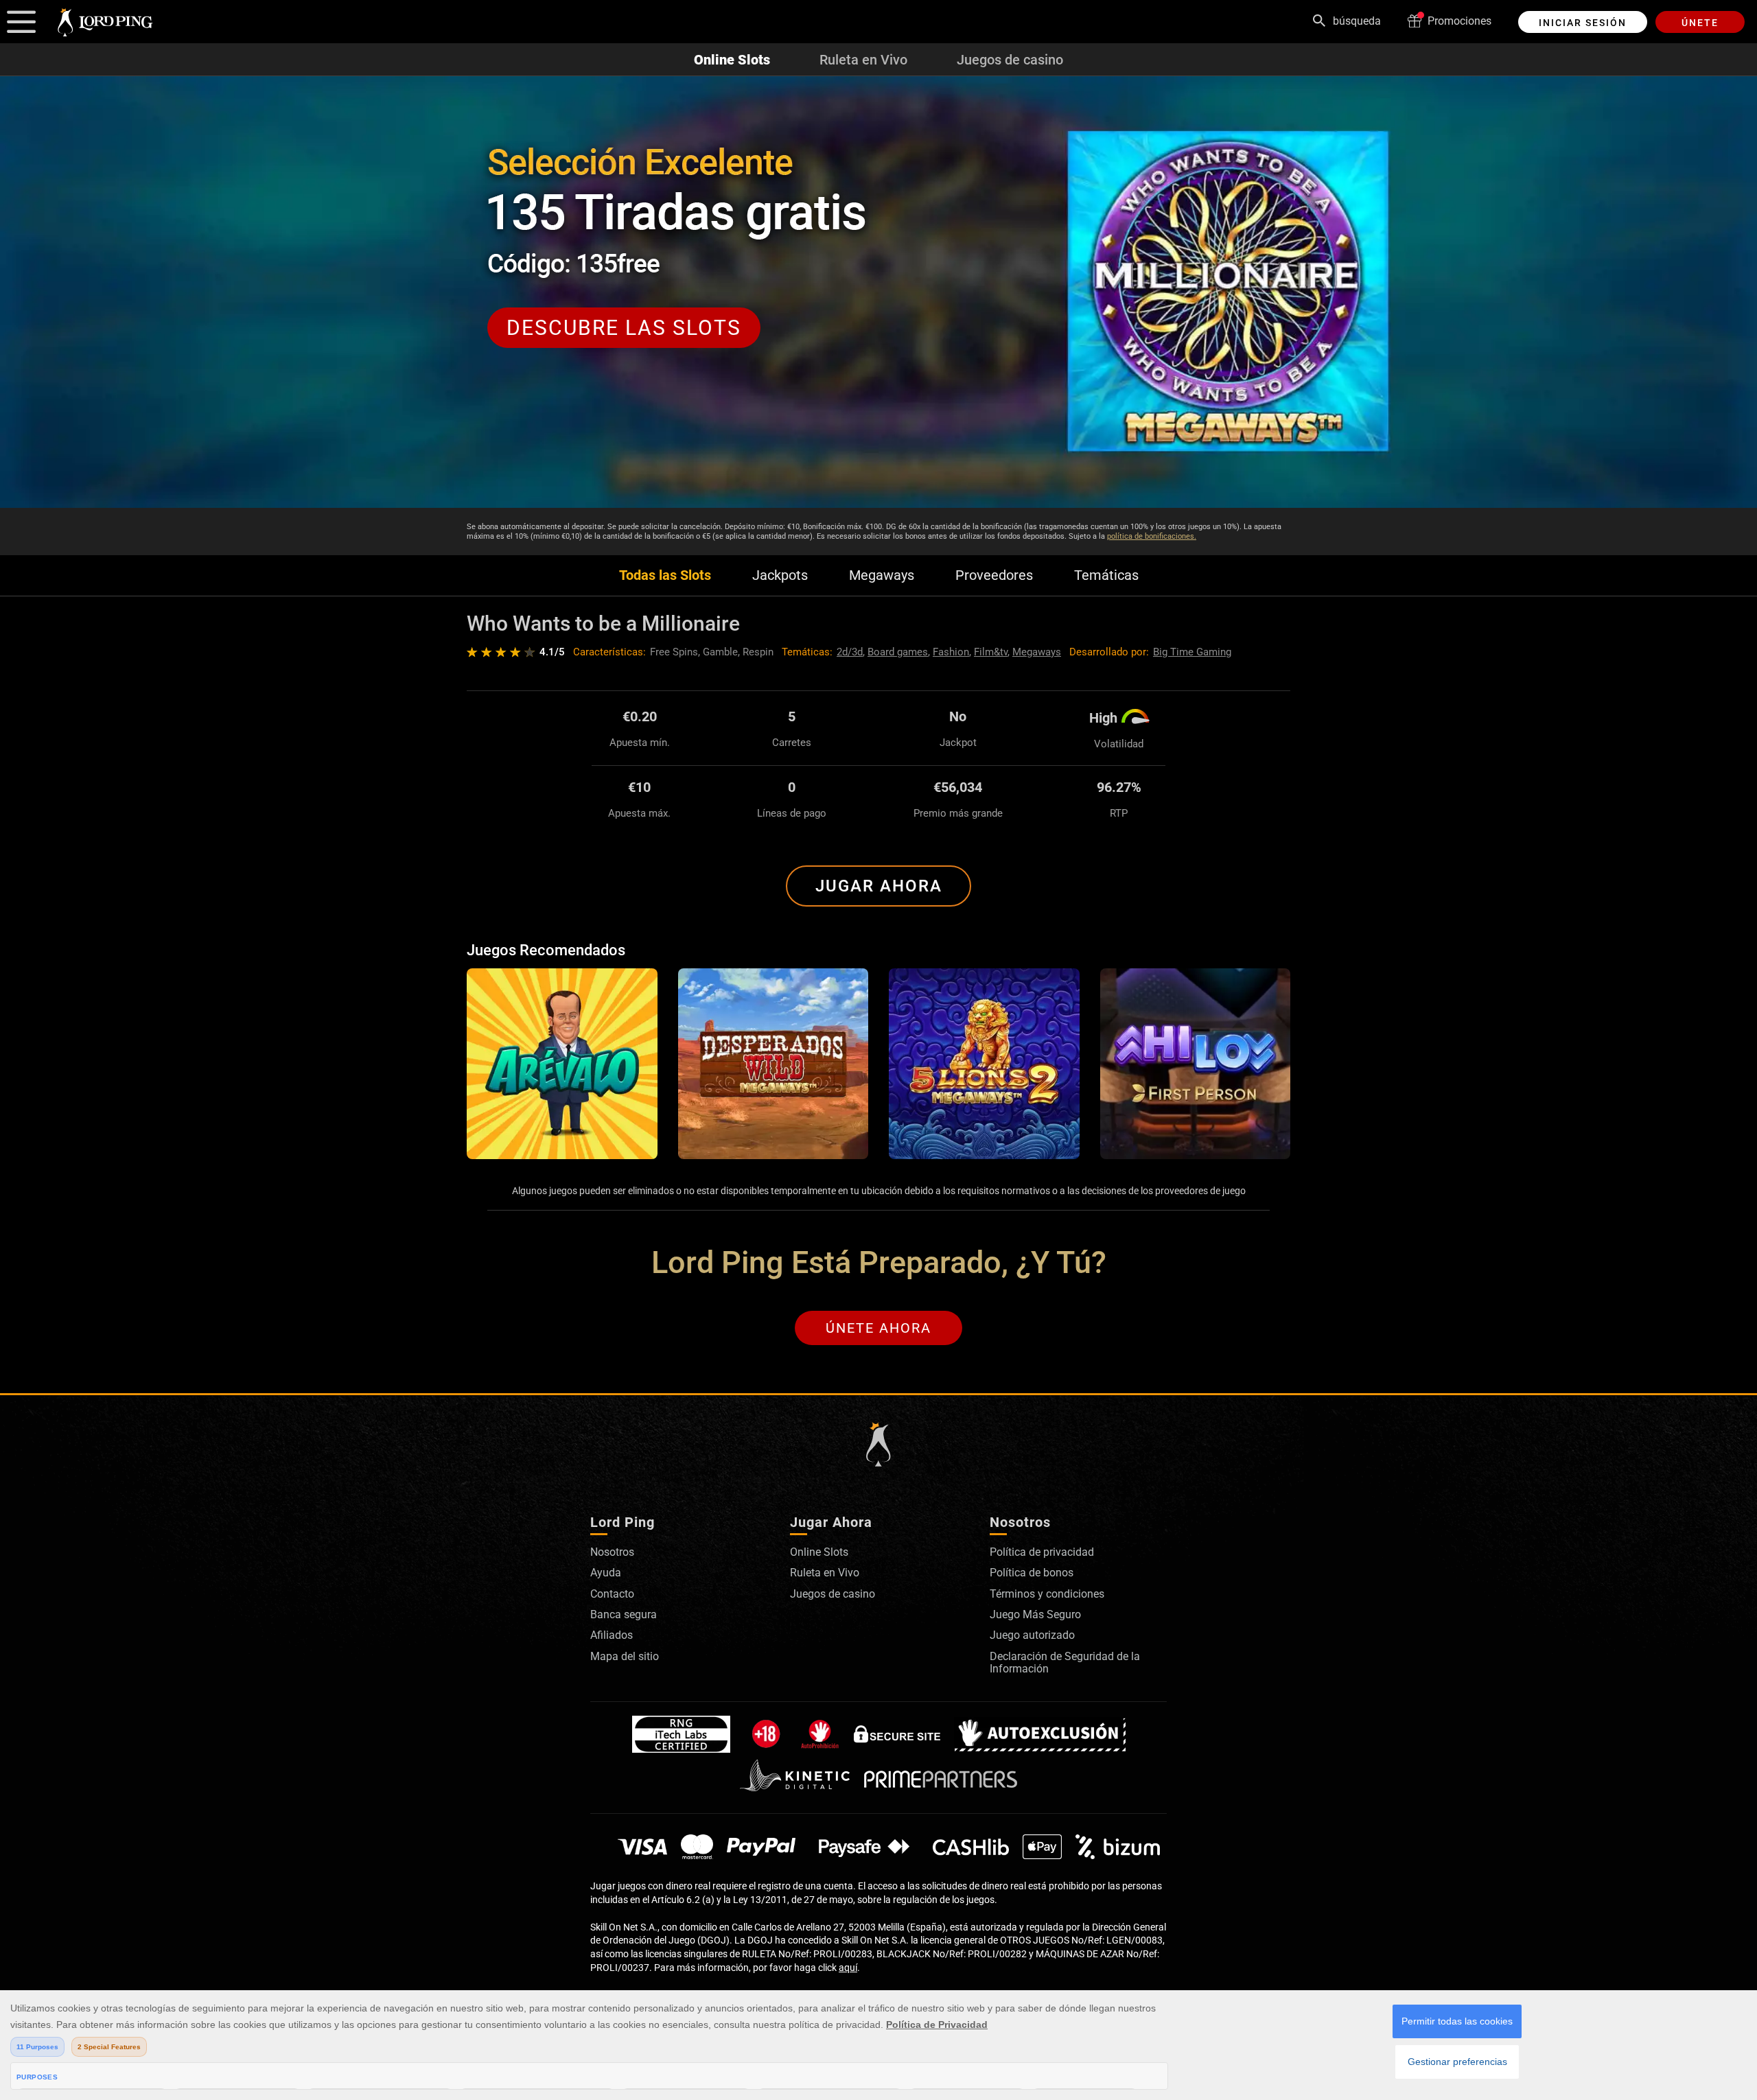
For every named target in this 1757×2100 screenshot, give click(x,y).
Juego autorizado (1032, 1635)
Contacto (612, 1594)
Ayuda (606, 1573)
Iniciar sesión (1583, 23)
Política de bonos (1032, 1573)
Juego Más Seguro (1035, 1614)
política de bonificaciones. (1152, 536)
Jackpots (780, 575)
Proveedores (994, 575)
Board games (898, 652)
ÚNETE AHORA (878, 1328)
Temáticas (1106, 575)
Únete (1700, 23)
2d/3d (850, 652)
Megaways (882, 575)
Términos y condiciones (1047, 1594)
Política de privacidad (1042, 1552)
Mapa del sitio (625, 1656)
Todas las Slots (665, 575)
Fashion (951, 652)
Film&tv (991, 652)
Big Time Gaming (1192, 652)
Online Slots (732, 60)
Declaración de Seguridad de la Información (1065, 1662)
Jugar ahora (879, 886)
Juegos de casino (1010, 60)
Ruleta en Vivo (863, 60)
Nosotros (612, 1552)
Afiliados (612, 1635)
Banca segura (624, 1614)
